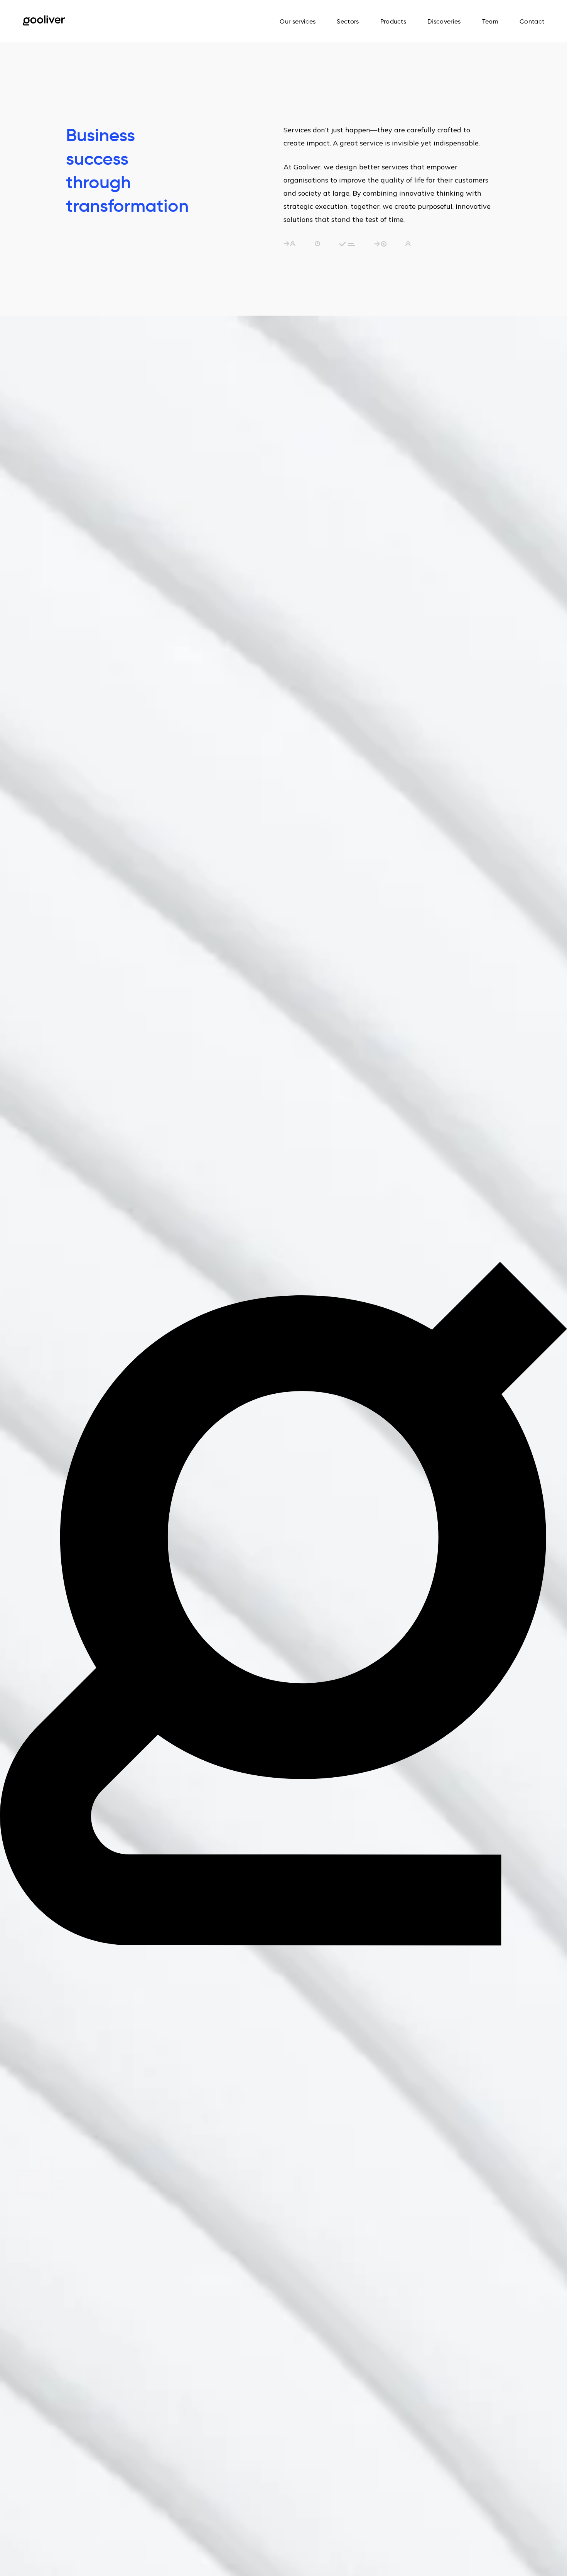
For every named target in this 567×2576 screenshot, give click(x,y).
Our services (298, 21)
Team (490, 21)
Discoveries (444, 21)
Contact (532, 21)
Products (393, 21)
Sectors (348, 21)
